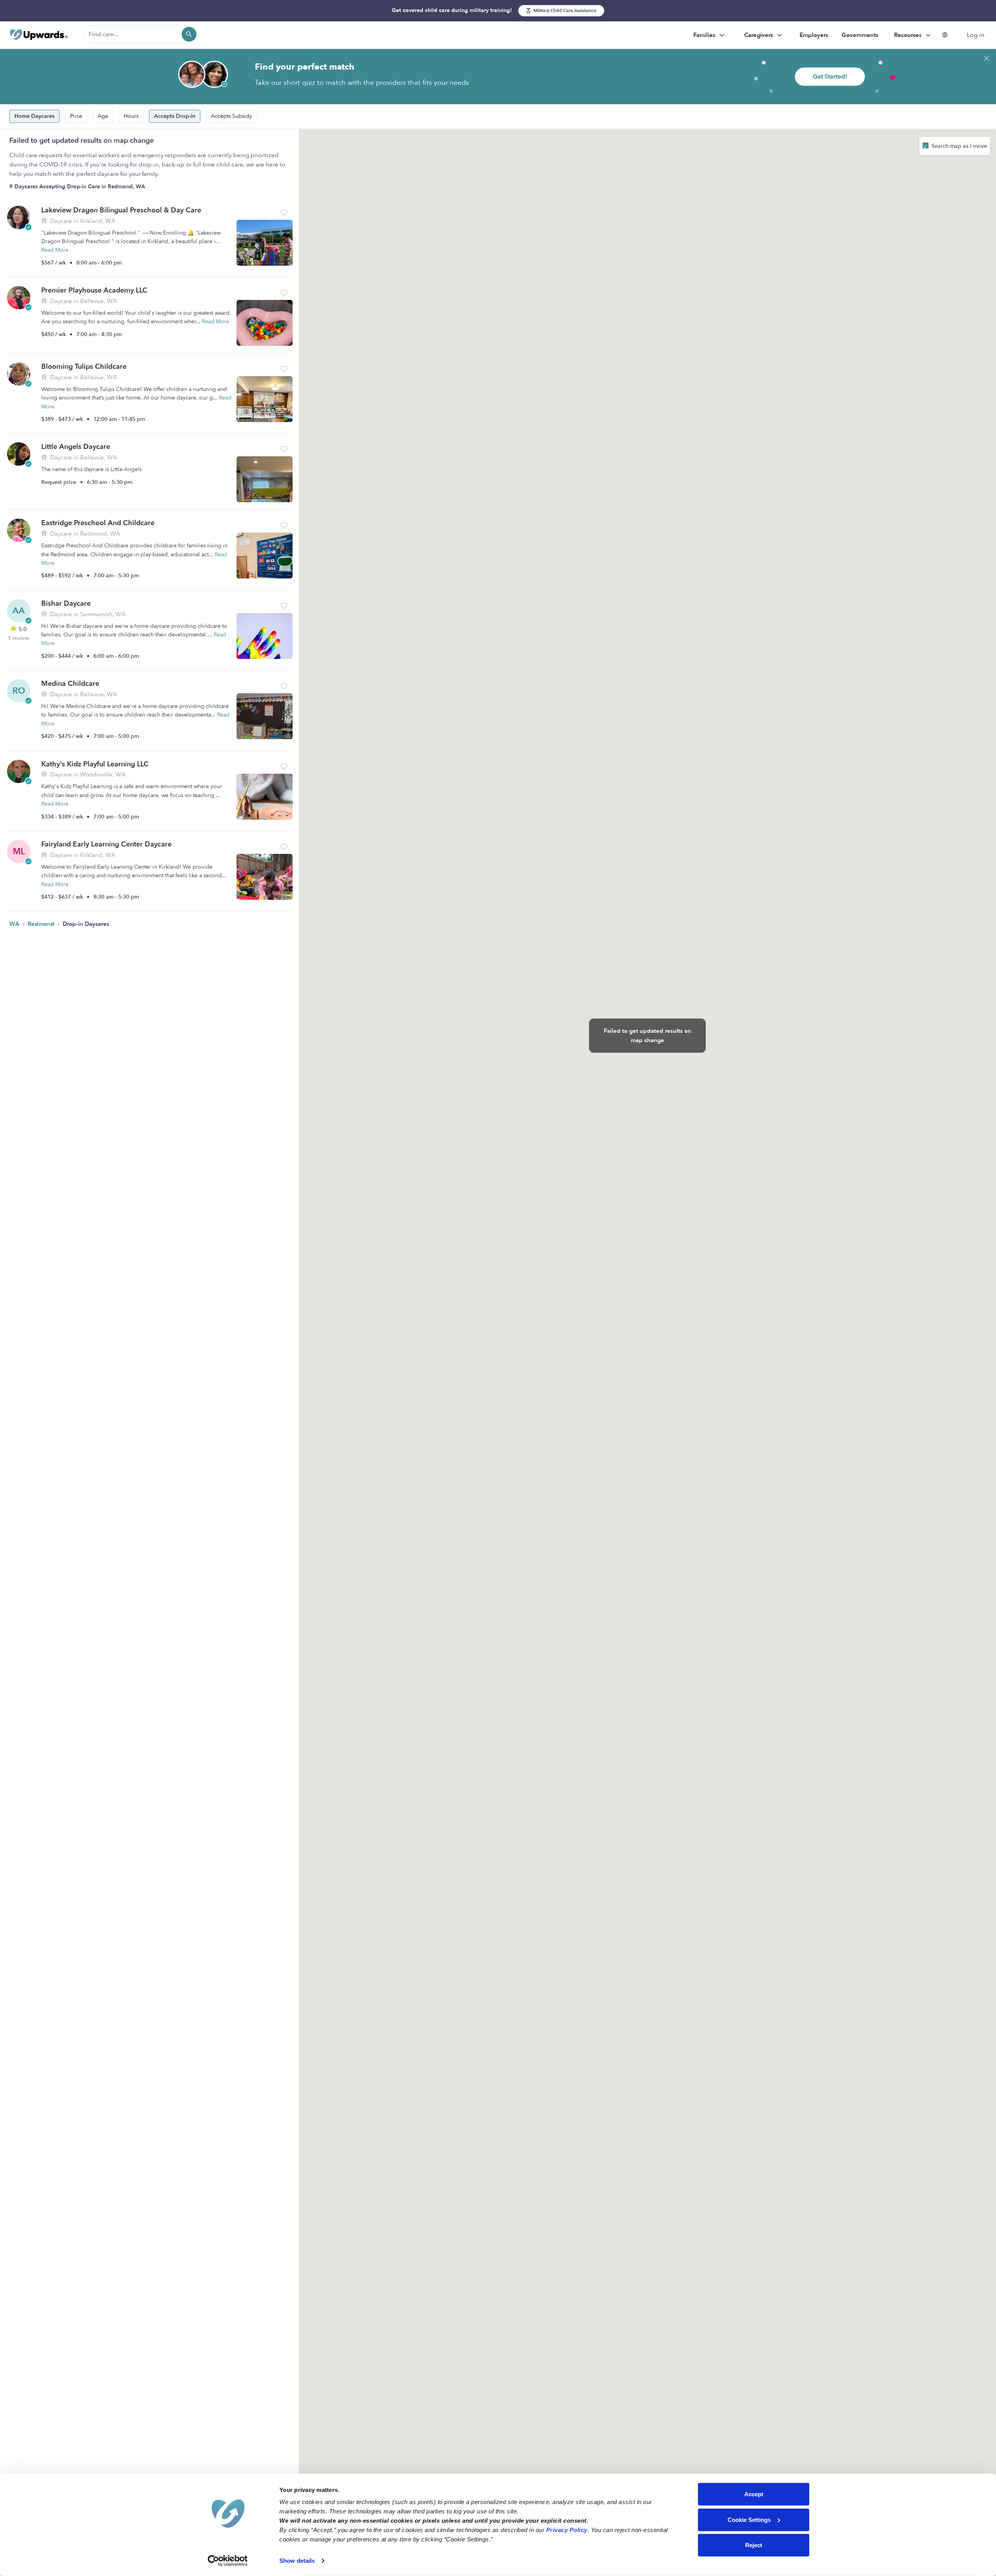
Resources (909, 35)
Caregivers (759, 35)
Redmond (42, 924)
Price (76, 116)
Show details (297, 2561)
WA (15, 924)
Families (705, 35)
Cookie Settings (749, 2519)
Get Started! (830, 77)
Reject (754, 2545)
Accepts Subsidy (231, 116)
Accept (754, 2494)
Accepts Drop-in (175, 116)
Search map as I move (958, 146)
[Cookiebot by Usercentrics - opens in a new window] (228, 2561)
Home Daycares (34, 116)
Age (103, 116)
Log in (976, 35)
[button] (284, 213)
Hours (131, 116)
